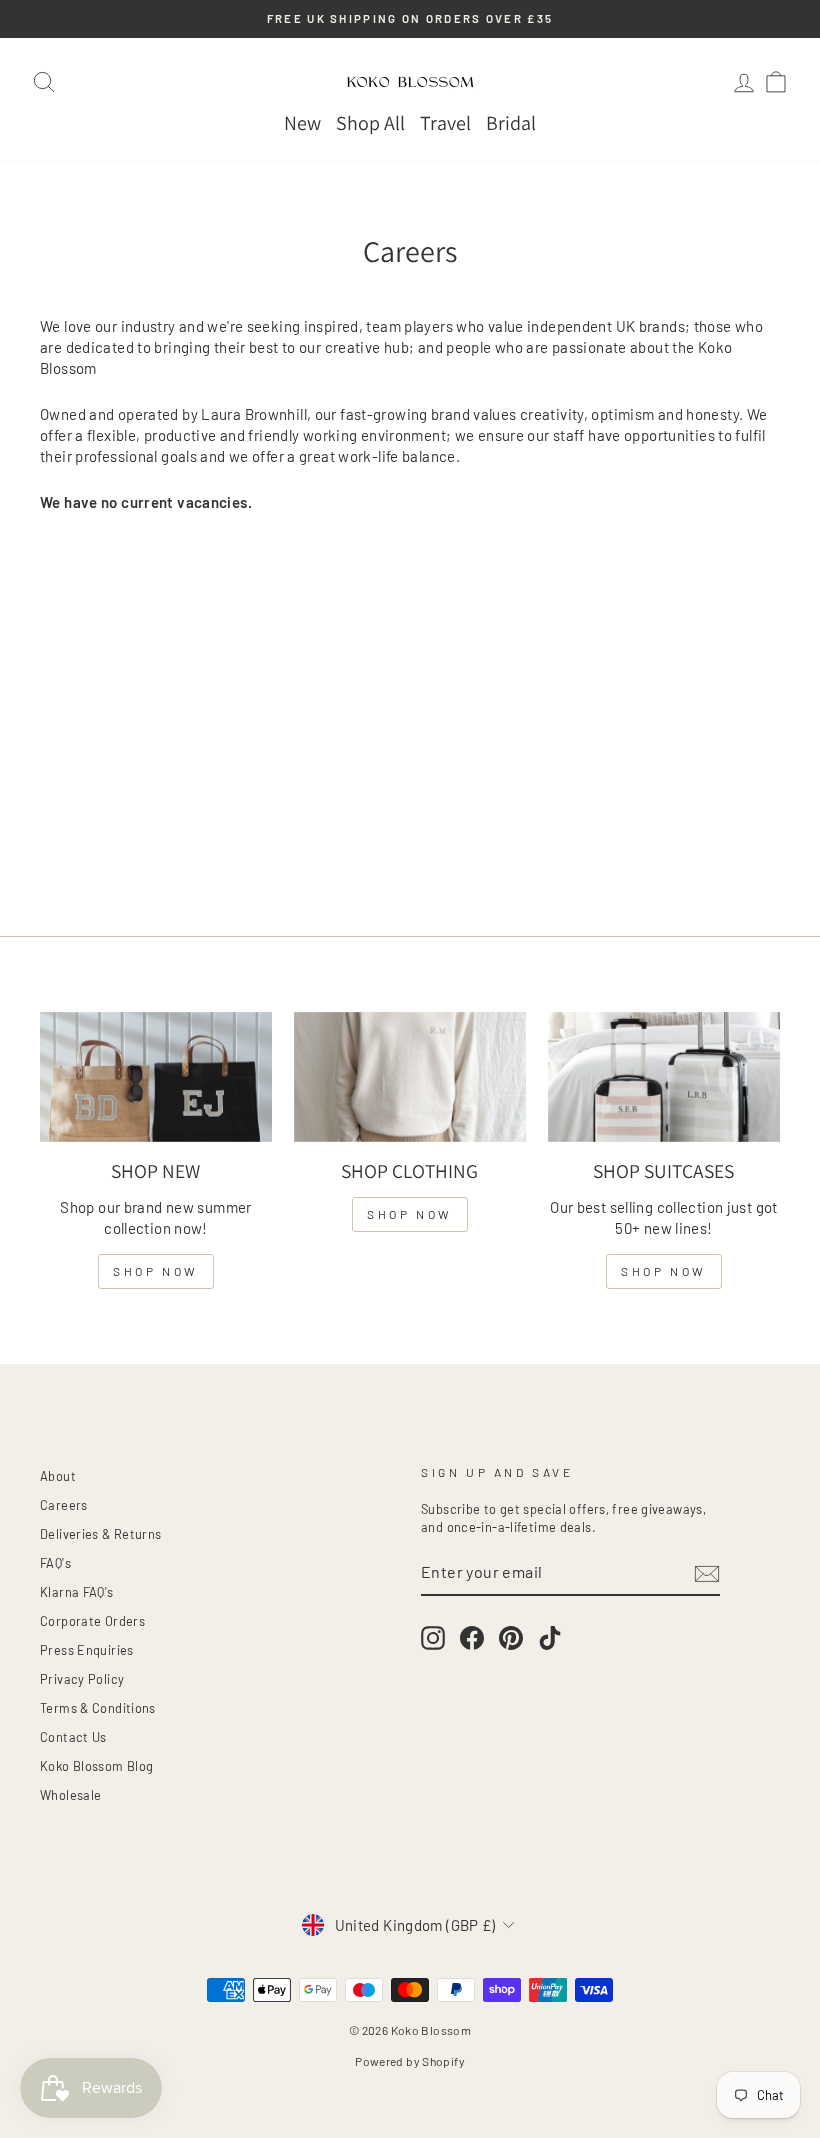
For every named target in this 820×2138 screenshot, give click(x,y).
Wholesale (70, 1795)
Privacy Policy (82, 1679)
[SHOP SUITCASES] (664, 1077)
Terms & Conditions (98, 1708)
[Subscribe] (707, 1573)
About (58, 1476)
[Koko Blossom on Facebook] (472, 1638)
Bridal (511, 123)
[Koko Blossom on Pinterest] (511, 1638)
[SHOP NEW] (156, 1077)
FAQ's (55, 1563)
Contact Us (73, 1737)
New (302, 123)
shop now (156, 1271)
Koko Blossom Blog (96, 1766)
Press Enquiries (87, 1650)
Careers (64, 1505)
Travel (445, 123)
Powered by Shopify (410, 2061)
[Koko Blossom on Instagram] (433, 1638)
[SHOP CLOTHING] (410, 1077)
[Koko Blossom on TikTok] (550, 1638)
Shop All (370, 123)
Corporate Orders (92, 1621)
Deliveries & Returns (101, 1534)
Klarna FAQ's (77, 1592)
